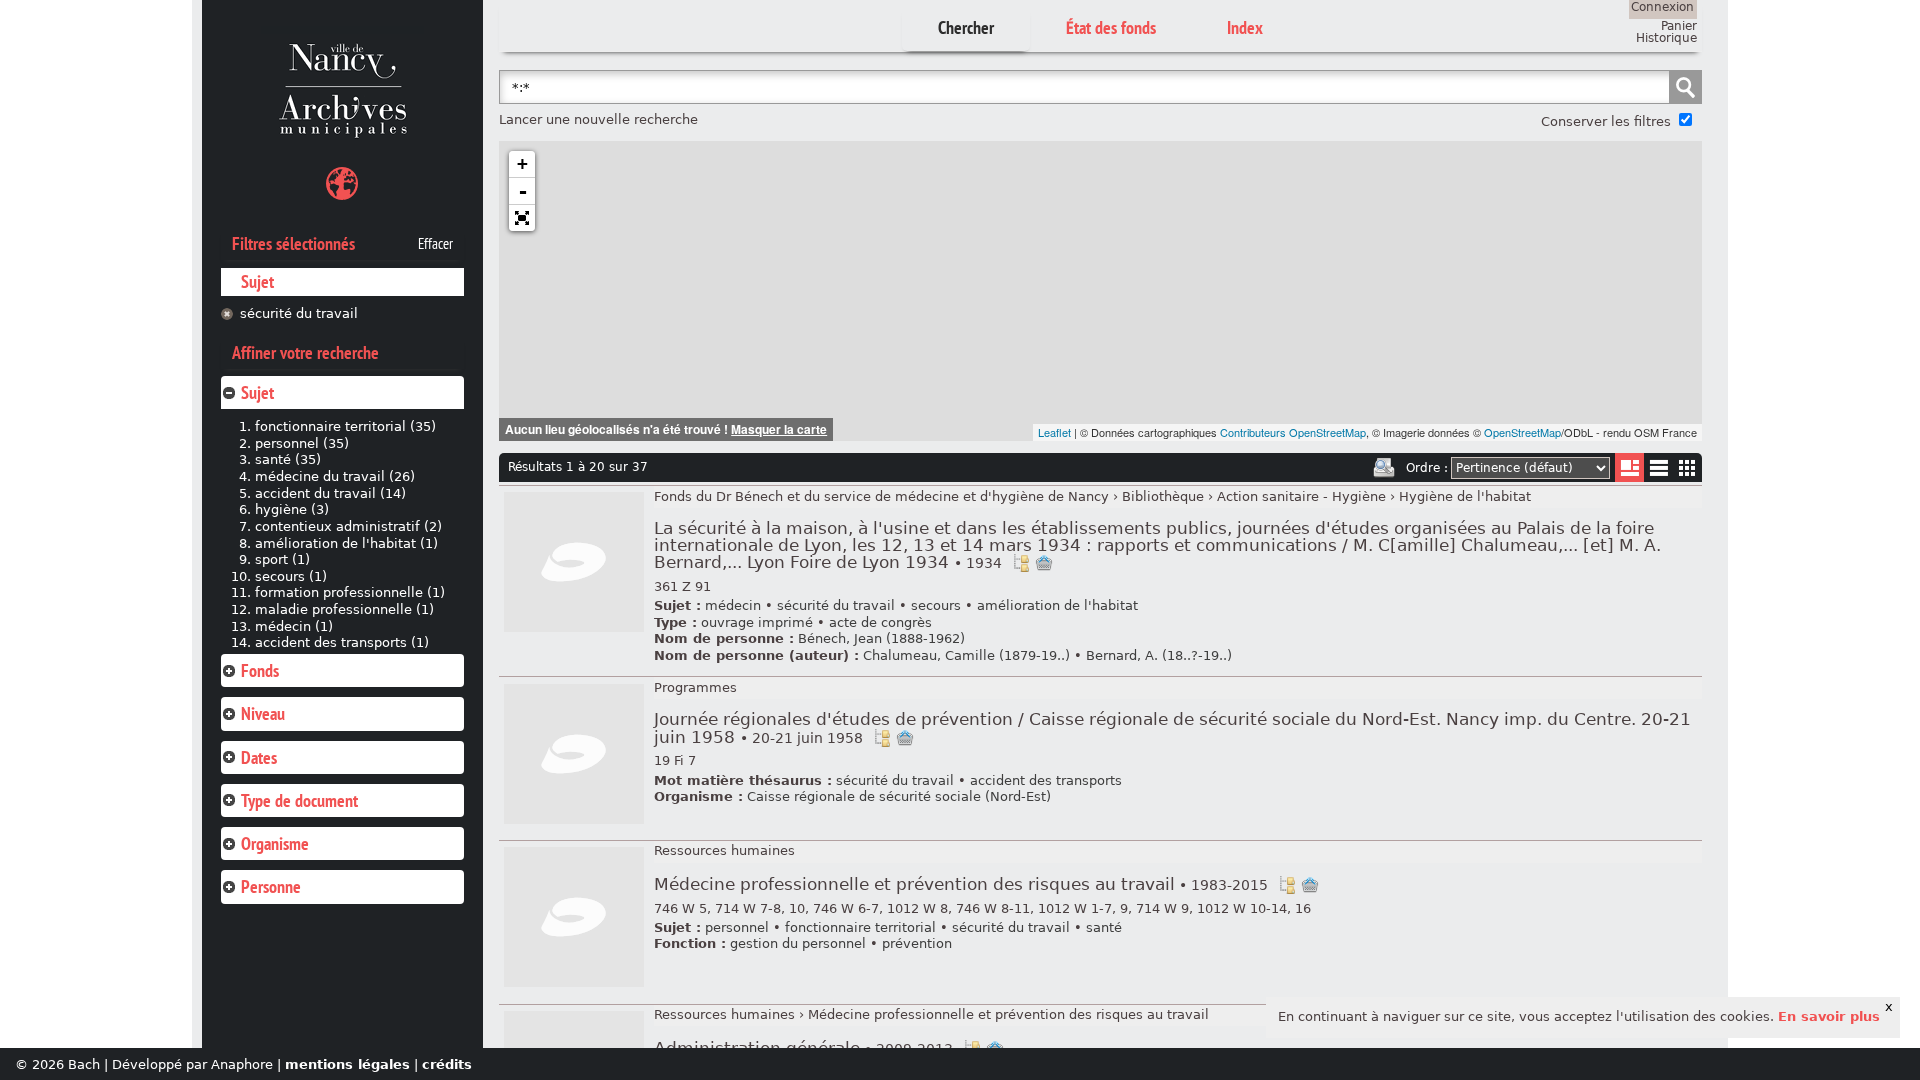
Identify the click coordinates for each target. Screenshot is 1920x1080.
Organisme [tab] (275, 843)
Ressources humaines (724, 850)
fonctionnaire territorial (860, 927)
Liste (1629, 467)
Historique (1666, 38)
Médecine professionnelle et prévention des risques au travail (961, 884)
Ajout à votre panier (1044, 563)
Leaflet (1054, 432)
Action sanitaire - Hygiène (1301, 496)
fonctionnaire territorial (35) (345, 426)
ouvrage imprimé (757, 622)
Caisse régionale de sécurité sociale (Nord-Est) (899, 796)
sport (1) (282, 559)
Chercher (966, 27)
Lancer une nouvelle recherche (598, 119)
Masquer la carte (779, 429)
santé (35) (288, 459)
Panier (1679, 26)
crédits (447, 1064)
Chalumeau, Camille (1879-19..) (966, 655)
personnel (737, 927)
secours (936, 605)
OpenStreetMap (1522, 432)
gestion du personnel (798, 943)
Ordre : (1427, 468)
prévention (917, 943)
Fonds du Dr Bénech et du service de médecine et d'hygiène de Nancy (881, 496)
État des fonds (1111, 27)
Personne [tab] (271, 886)
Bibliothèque (1163, 496)
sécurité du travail (299, 313)
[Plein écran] (522, 218)
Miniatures (1687, 467)
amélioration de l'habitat (1057, 605)
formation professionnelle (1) (350, 592)
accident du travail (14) (330, 493)
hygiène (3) (292, 509)
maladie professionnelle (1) (344, 609)
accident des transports (1046, 780)
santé (1104, 927)
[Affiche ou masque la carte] (342, 186)
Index (1245, 27)
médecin (733, 605)
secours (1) (291, 576)
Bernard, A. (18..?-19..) (1159, 655)
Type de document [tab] (299, 800)
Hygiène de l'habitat (1465, 496)
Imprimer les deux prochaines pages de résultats (1384, 468)
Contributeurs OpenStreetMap (1293, 432)
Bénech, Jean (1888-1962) (881, 638)
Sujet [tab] (257, 392)
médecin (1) (294, 626)
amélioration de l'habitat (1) (346, 543)
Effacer (435, 244)
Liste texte (1658, 471)
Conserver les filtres (1606, 121)
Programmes (695, 687)
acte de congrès (880, 622)
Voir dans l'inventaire (1021, 563)
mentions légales (347, 1064)
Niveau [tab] (263, 713)
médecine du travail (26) (335, 476)
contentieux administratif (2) (348, 526)
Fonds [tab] (260, 670)
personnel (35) (302, 443)
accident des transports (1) (342, 642)
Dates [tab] (259, 757)
